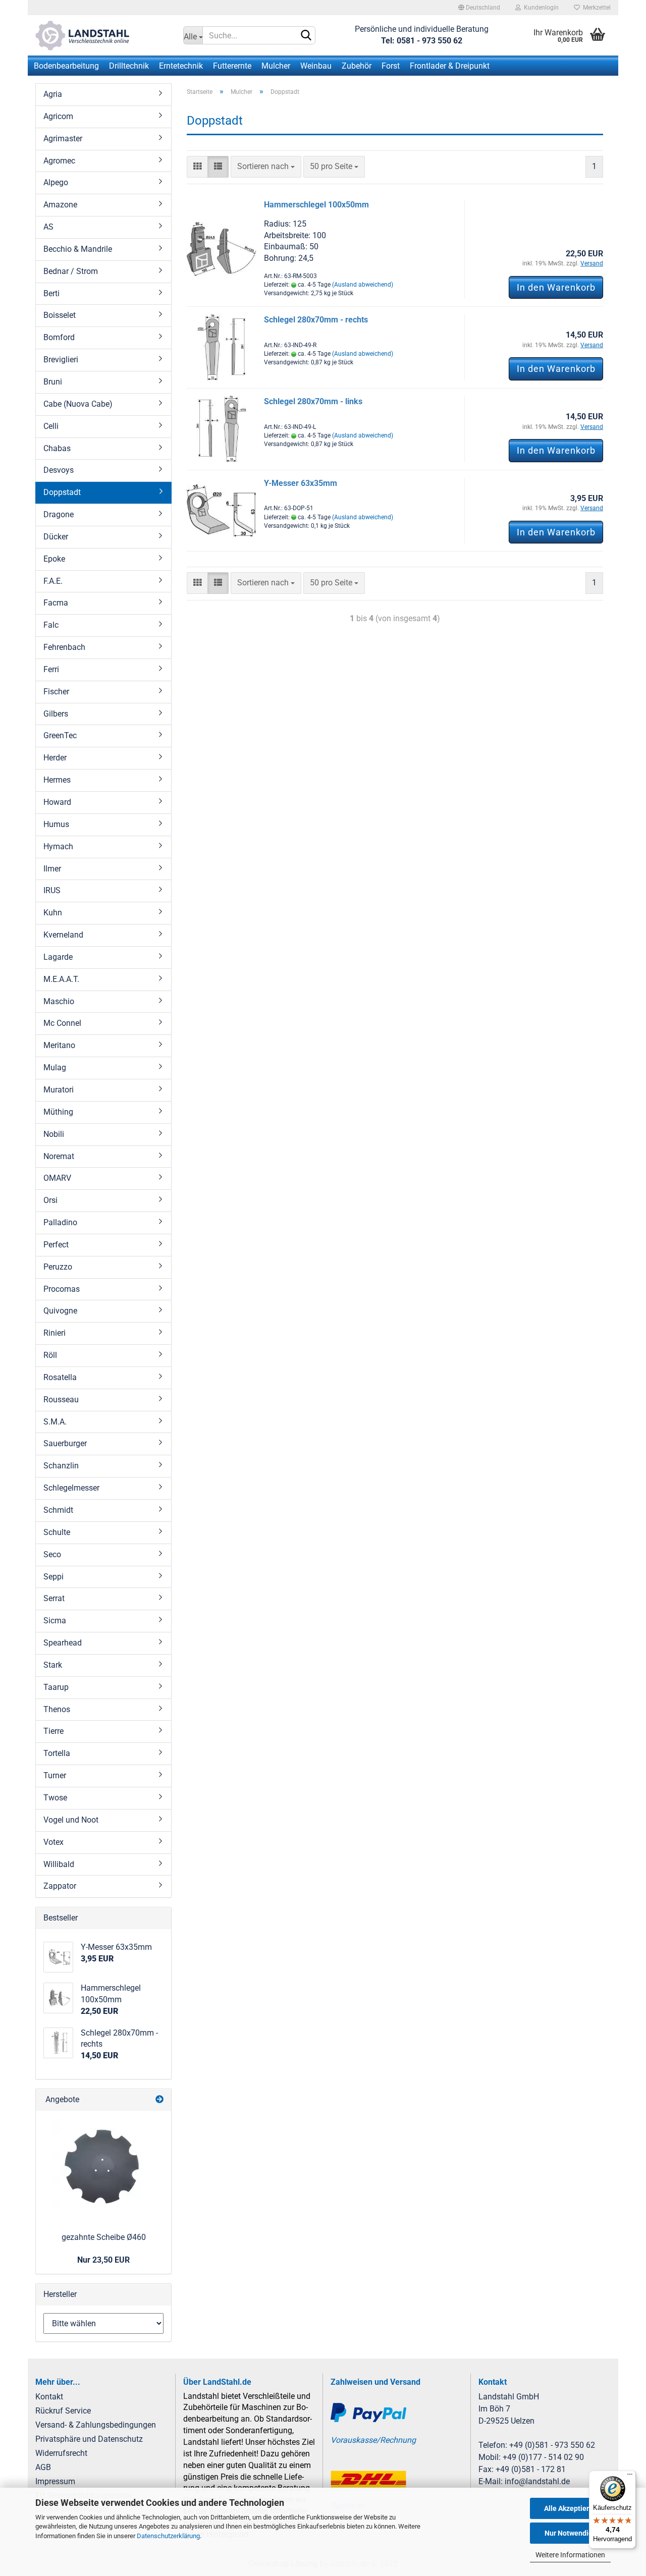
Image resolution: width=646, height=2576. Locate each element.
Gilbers (56, 714)
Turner (55, 1775)
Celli (51, 426)
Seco (52, 1554)
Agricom (58, 116)
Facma (56, 603)
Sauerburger (65, 1443)
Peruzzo (58, 1267)
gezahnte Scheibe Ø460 (104, 2237)
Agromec (59, 161)
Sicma (55, 1621)
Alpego (56, 182)
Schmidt (58, 1510)
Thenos (57, 1709)
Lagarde (58, 957)
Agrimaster (63, 139)
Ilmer (52, 869)
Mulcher (276, 66)
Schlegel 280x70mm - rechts (316, 320)
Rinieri (55, 1333)
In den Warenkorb (556, 287)
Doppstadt (62, 492)
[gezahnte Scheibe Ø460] (103, 2168)
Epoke (54, 559)
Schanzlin (61, 1466)
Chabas (57, 448)
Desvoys (59, 470)
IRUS (52, 890)
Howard (57, 802)
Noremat (59, 1156)
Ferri (51, 669)
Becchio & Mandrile (78, 249)
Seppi (53, 1577)
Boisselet (60, 315)
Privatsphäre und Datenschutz (89, 2439)
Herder (55, 758)
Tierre (53, 1731)
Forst (391, 66)
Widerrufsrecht (61, 2453)
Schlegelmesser (71, 1488)
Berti (51, 293)
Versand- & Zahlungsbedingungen (96, 2425)
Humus (56, 824)
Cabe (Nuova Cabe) (78, 404)
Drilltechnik (129, 66)
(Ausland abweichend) (363, 285)
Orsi (50, 1200)
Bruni (53, 382)
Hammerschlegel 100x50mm (316, 205)
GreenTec (60, 735)
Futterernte (232, 66)
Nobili (54, 1134)
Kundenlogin (540, 8)
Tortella (57, 1753)
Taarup (56, 1687)
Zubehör (357, 66)
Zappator (60, 1886)
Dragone (59, 514)
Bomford (59, 337)
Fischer (56, 692)
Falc (51, 625)
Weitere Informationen (570, 2555)
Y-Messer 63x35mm (301, 483)
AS (48, 227)
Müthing (58, 1112)
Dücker (56, 537)
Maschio (59, 1001)
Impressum (55, 2481)
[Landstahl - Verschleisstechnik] (102, 35)
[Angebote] (159, 2100)
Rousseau (61, 1400)
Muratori (59, 1090)
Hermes (57, 780)
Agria (53, 94)
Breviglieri (61, 360)
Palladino (60, 1222)
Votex (53, 1842)
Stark (53, 1665)
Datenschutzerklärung (168, 2536)
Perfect (56, 1245)
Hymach (58, 846)
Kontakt (49, 2397)
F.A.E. (53, 581)
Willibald (59, 1864)
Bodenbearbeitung (66, 66)
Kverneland (63, 935)
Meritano (59, 1045)
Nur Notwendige (571, 2533)
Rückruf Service (63, 2411)
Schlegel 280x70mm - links (313, 401)
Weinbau (316, 66)
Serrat (54, 1598)
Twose (55, 1798)
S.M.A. (55, 1422)
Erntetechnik (181, 66)
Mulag (55, 1067)
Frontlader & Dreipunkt (450, 66)
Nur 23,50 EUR (103, 2260)
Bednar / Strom (71, 271)
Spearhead (63, 1643)
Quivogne (60, 1311)
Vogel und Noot (71, 1820)
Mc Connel (62, 1023)
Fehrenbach (64, 647)
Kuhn (53, 913)
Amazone (60, 205)
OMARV (57, 1178)
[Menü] (630, 2477)
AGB (43, 2467)
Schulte (57, 1532)
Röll (50, 1355)
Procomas (62, 1289)
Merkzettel (595, 8)
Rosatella (60, 1377)
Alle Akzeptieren (571, 2508)
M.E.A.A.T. (61, 979)
